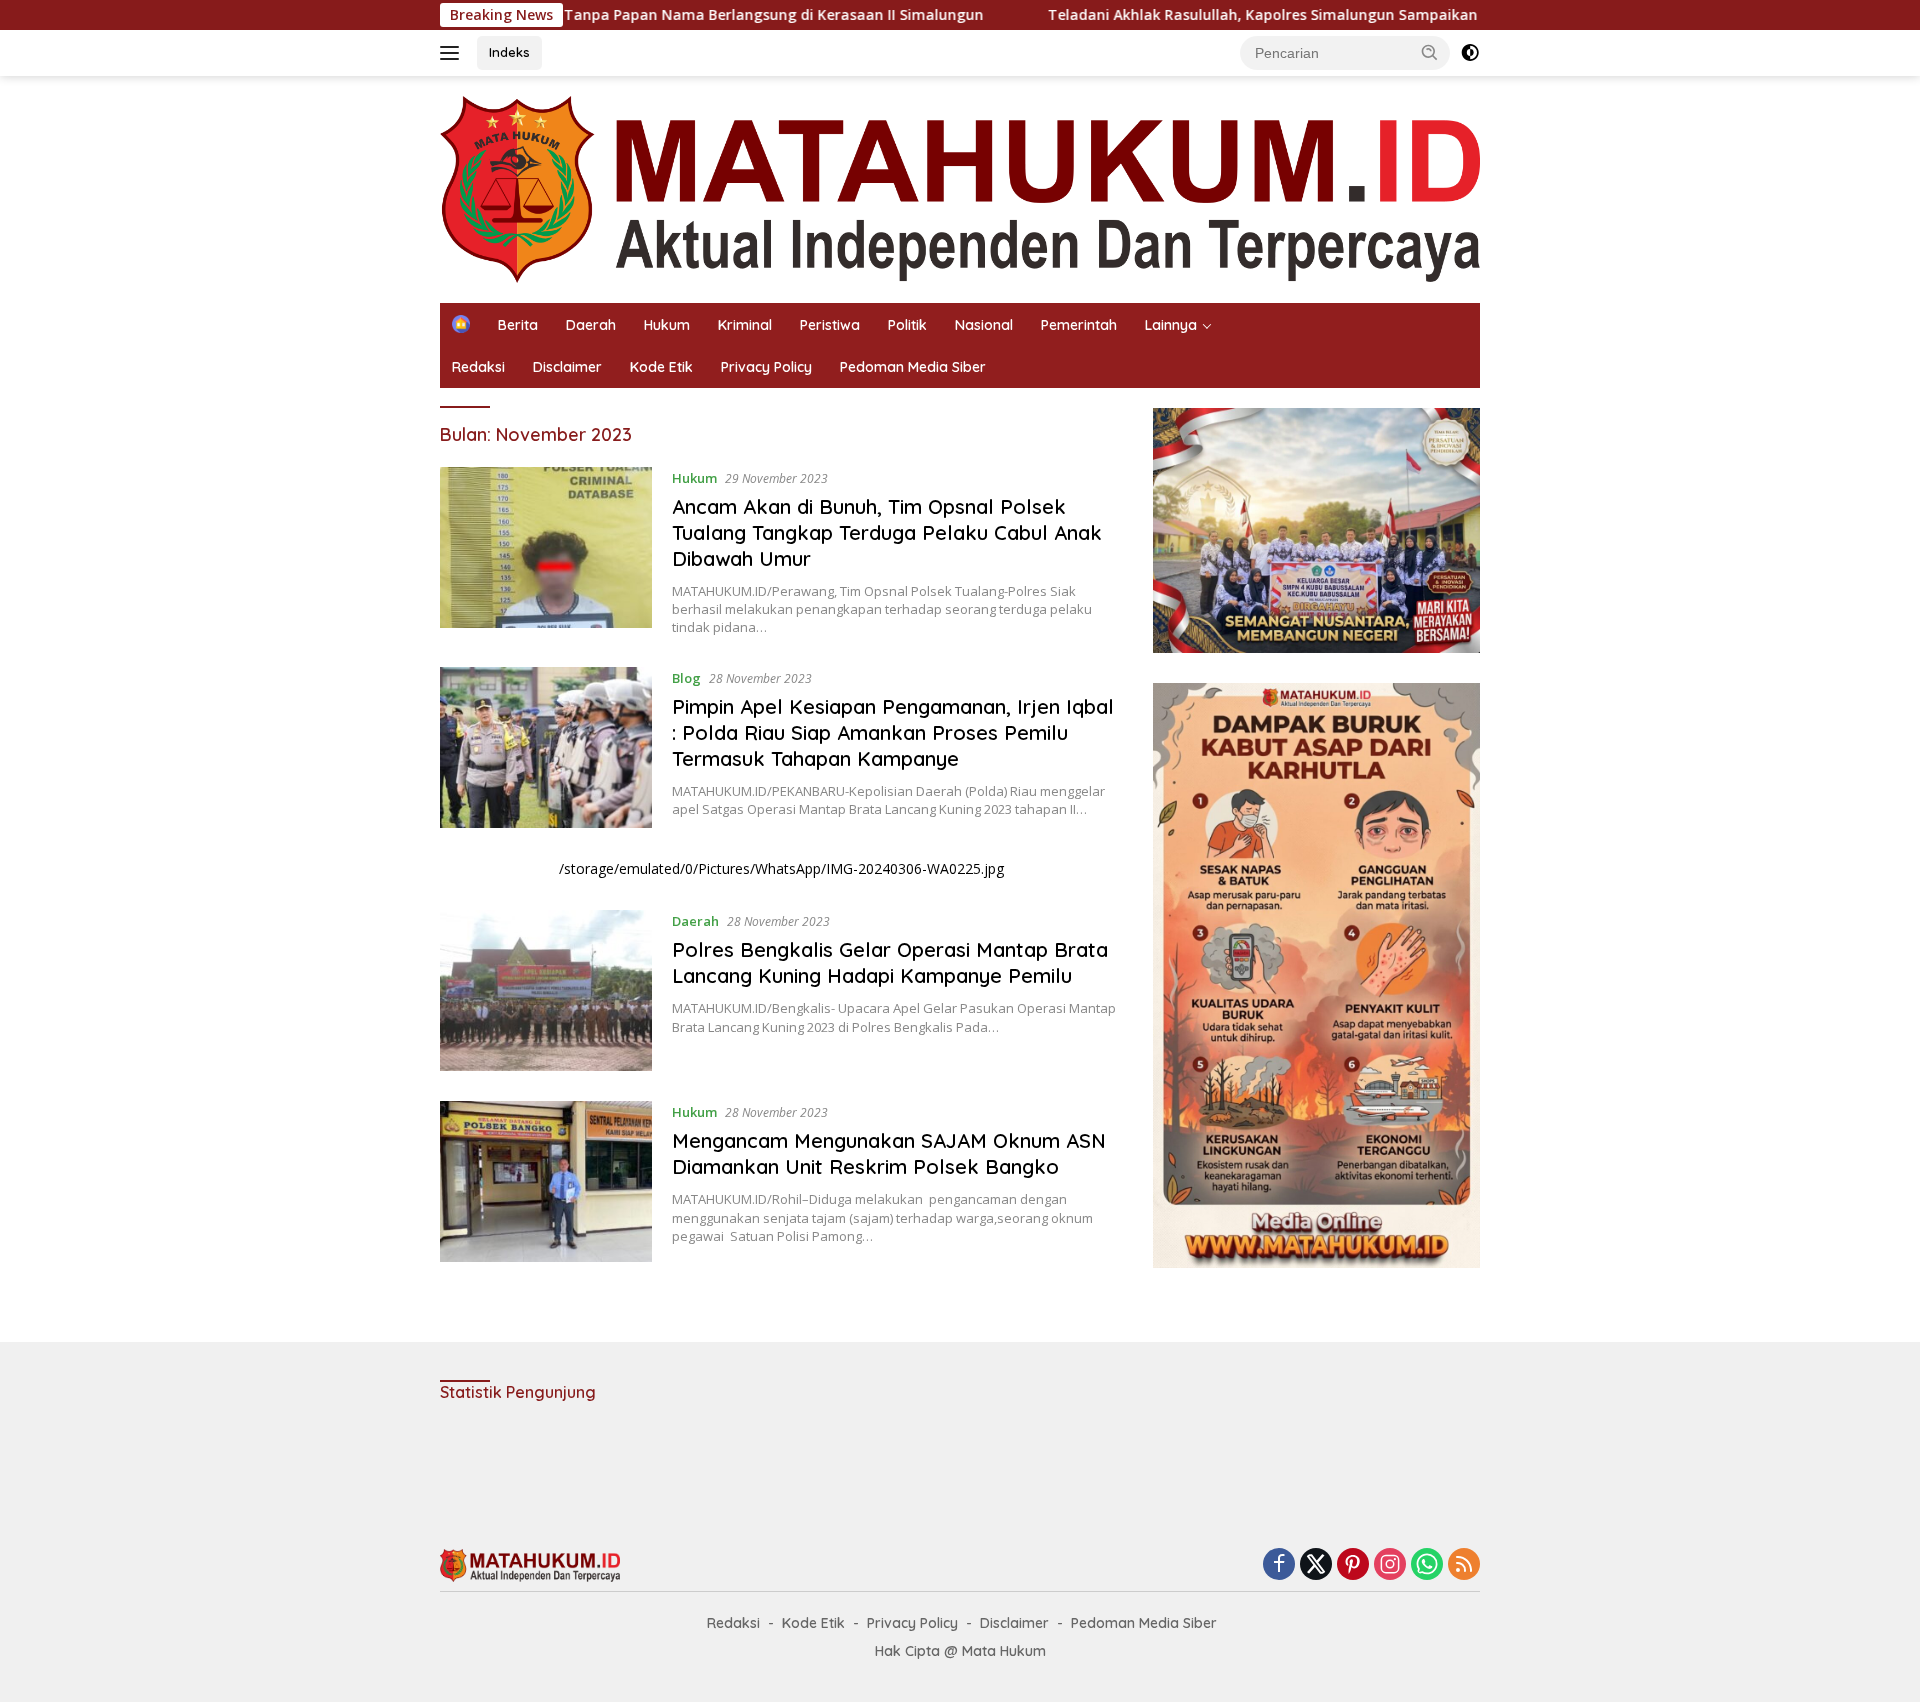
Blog (686, 678)
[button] (1430, 52)
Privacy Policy (766, 367)
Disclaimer (567, 367)
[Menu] (453, 53)
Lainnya (1171, 325)
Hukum (667, 325)
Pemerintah (1079, 325)
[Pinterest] (1353, 1565)
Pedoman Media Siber (913, 367)
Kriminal (745, 325)
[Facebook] (1279, 1565)
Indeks (509, 52)
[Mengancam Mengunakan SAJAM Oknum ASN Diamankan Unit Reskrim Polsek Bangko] (546, 1181)
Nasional (984, 325)
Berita (518, 325)
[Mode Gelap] (1470, 53)
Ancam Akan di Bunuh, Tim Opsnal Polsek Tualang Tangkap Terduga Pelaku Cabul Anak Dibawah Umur (887, 532)
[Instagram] (1390, 1565)
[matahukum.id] (960, 187)
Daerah (591, 325)
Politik (907, 325)
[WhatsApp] (1427, 1565)
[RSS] (1464, 1565)
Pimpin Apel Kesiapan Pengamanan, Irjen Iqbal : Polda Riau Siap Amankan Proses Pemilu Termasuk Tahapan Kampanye (893, 732)
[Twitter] (1316, 1565)
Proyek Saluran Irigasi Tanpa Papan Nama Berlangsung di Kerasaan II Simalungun (605, 15)
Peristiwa (830, 325)
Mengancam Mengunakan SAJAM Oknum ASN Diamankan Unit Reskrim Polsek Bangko (889, 1153)
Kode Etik (661, 367)
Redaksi (478, 367)
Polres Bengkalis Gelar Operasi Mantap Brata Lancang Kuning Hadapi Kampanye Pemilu (890, 962)
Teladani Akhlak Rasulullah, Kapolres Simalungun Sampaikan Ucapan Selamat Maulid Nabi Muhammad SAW (1338, 15)
